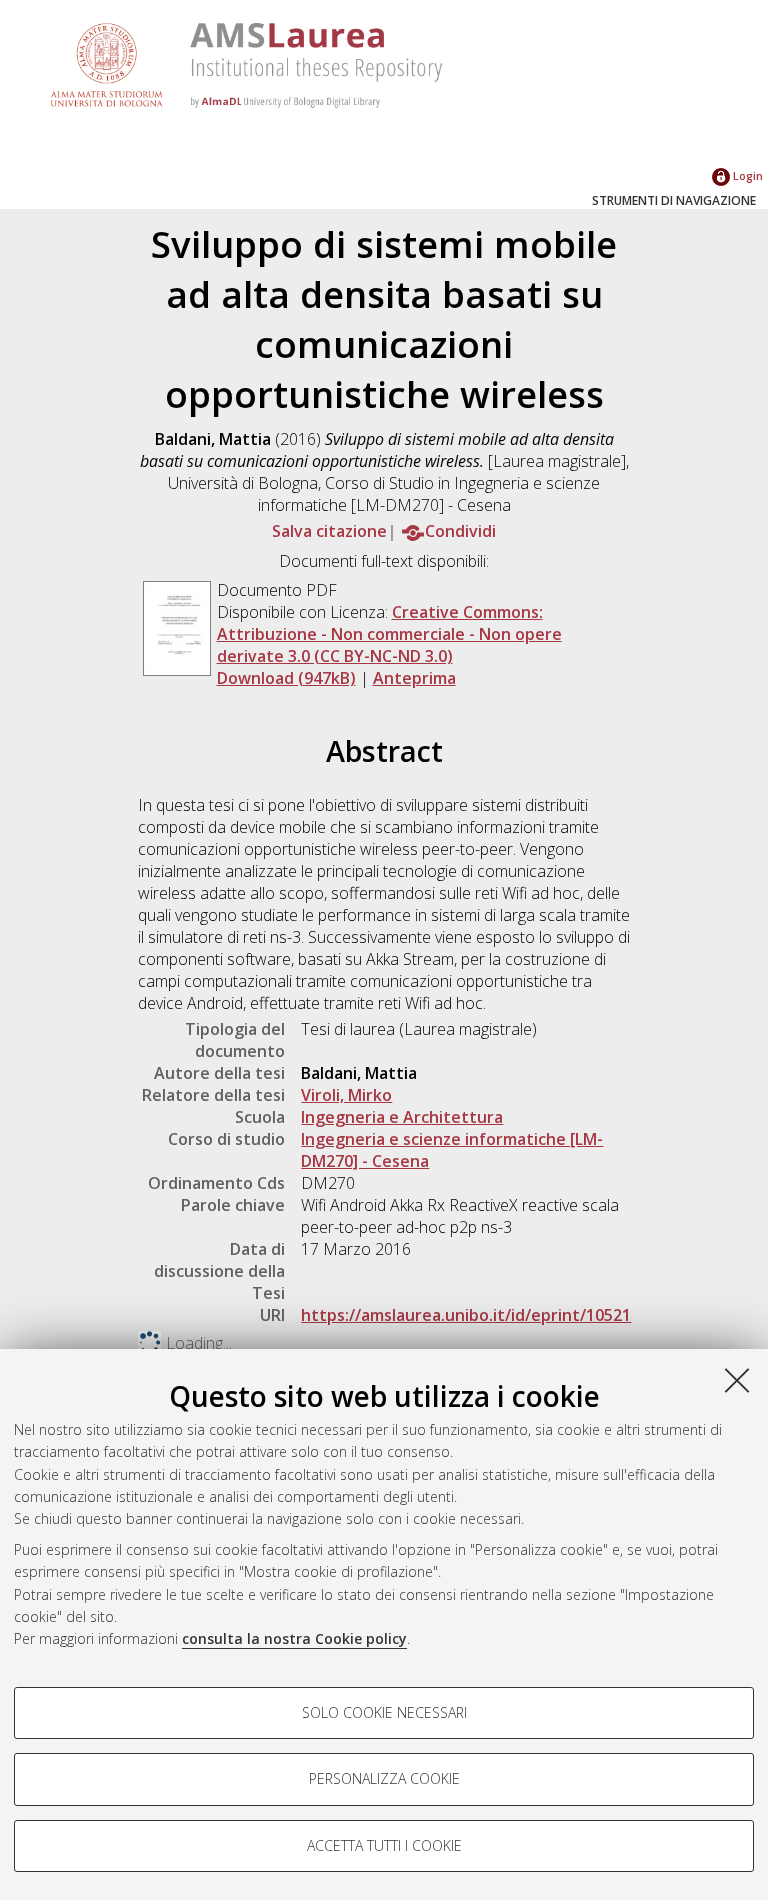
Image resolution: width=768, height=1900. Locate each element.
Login (746, 175)
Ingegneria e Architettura (402, 1117)
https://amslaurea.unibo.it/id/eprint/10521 (466, 1315)
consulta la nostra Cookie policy (294, 1638)
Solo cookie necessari (384, 1712)
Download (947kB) (286, 678)
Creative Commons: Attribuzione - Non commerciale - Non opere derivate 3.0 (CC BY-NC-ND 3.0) (389, 634)
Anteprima (414, 678)
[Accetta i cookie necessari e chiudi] (737, 1380)
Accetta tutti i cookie (384, 1845)
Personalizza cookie (384, 1778)
